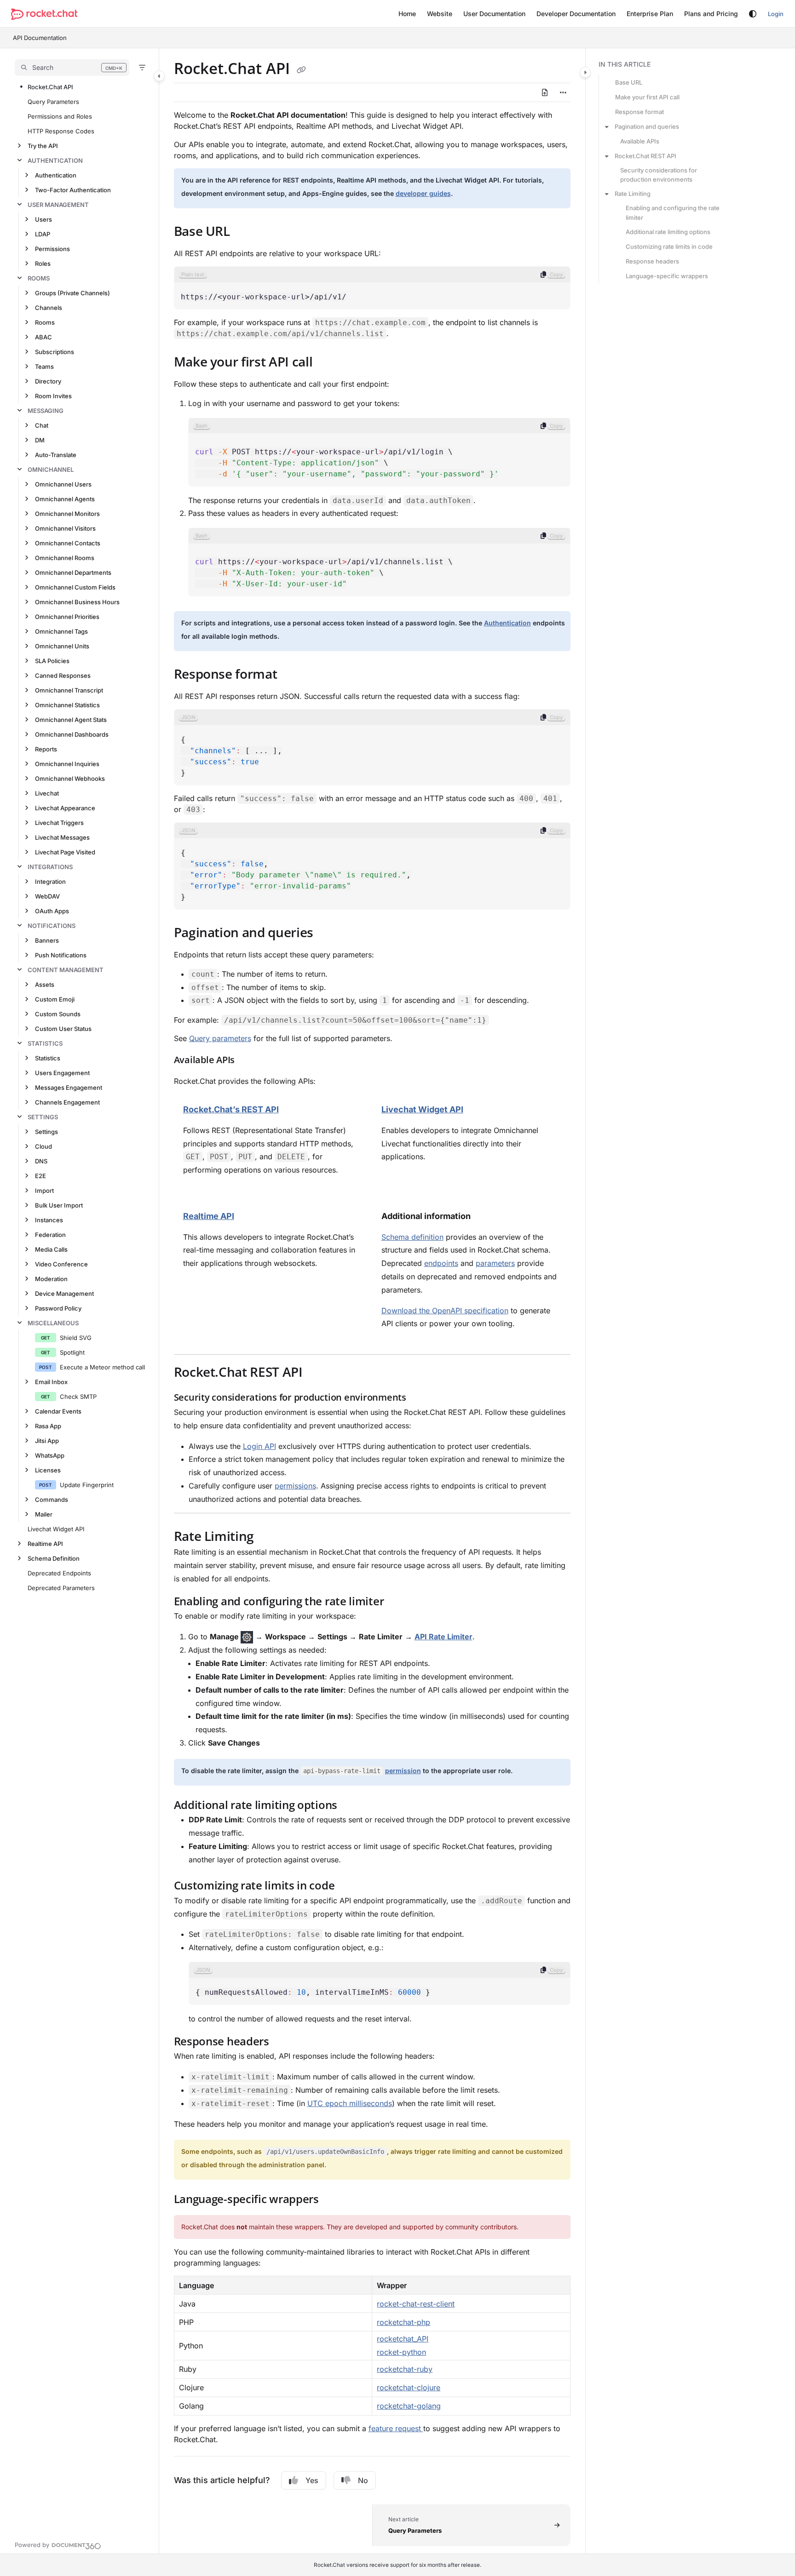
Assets (45, 985)
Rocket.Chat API (50, 87)
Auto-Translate (56, 455)
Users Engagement (62, 1073)
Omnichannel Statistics (67, 705)
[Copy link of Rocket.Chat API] (301, 70)
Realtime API (45, 1544)
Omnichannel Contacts (68, 543)
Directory (48, 381)
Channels (49, 308)
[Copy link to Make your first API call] (327, 363)
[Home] (44, 14)
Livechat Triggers (59, 823)
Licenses (48, 1470)
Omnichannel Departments (73, 572)
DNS (41, 1161)
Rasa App (48, 1426)
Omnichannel (51, 469)
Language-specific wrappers (667, 276)
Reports (46, 749)
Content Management (66, 970)
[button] (72, 68)
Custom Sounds (58, 1014)
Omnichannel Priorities (67, 617)
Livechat (47, 793)
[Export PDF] (545, 92)
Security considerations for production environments (659, 175)
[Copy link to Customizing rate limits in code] (349, 1887)
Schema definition (412, 1237)
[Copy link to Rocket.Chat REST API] (317, 1374)
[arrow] (607, 126)
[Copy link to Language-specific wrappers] (334, 2200)
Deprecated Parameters (61, 1588)
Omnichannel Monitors (67, 514)
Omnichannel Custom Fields (75, 587)
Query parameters (220, 1038)
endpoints (441, 1263)
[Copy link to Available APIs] (249, 1061)
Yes (312, 2480)
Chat (42, 425)
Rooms (39, 278)
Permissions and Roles (60, 116)
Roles (43, 263)
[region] (372, 288)
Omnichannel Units (62, 646)
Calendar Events (58, 1411)
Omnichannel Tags (61, 631)
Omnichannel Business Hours (77, 602)
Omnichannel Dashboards (72, 734)
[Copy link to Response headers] (284, 2042)
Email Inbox (51, 1382)
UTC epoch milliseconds (350, 2103)
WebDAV (47, 896)
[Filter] (142, 68)
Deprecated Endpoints (59, 1573)
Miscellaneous (53, 1323)
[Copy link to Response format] (292, 675)
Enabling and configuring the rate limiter (673, 212)
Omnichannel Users (63, 484)
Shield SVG (76, 1338)
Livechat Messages (62, 837)
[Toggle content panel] (585, 72)
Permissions (52, 249)
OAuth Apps (52, 911)
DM (40, 440)
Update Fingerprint (87, 1485)
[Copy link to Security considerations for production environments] (421, 1398)
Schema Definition (54, 1558)
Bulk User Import (59, 1205)
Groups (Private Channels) (72, 293)
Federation (50, 1235)
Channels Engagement (67, 1102)
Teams (44, 366)
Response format (639, 112)
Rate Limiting (633, 194)
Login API (259, 1446)
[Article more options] (563, 92)
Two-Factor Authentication (73, 190)
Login (776, 14)
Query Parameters (53, 102)
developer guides (423, 193)
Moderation (51, 1279)
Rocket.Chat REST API (645, 156)
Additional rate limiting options (668, 232)
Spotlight (72, 1352)
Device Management (64, 1294)
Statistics (45, 1043)
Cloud (43, 1146)
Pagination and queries (647, 126)
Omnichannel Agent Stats (71, 720)
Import (44, 1191)
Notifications (52, 926)
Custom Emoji (55, 999)
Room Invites (53, 396)
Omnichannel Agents (65, 499)
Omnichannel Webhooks (70, 779)
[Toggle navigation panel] (159, 76)
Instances (49, 1220)
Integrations (50, 867)
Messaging (46, 411)
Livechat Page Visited (65, 852)
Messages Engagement (69, 1088)
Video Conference (61, 1264)
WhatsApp (50, 1455)
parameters (495, 1263)
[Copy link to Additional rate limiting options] (352, 1806)
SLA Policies (52, 661)
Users (43, 219)
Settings (43, 1117)
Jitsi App (47, 1441)
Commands (52, 1500)
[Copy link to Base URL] (245, 232)
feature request (396, 2428)
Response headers (652, 261)
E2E (40, 1176)
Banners (47, 940)
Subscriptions (55, 352)
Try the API (43, 146)
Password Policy (58, 1308)
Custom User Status (63, 1029)
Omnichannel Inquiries (67, 764)
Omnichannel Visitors (65, 528)
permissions (295, 1486)
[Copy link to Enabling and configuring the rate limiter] (398, 1602)
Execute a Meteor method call (102, 1367)
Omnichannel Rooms (65, 558)
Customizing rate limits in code (669, 246)
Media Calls (51, 1249)
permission (403, 1771)
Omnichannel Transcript (69, 690)
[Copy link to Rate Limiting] (269, 1538)
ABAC (43, 337)
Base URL (629, 82)
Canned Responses (63, 675)
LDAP (43, 234)
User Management (58, 205)
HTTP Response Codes (61, 131)
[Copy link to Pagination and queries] (328, 933)
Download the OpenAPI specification (445, 1311)
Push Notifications (61, 955)
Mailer (44, 1514)
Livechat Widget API (56, 1529)
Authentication (55, 160)
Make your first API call (647, 97)
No (363, 2480)
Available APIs (640, 141)
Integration (50, 882)
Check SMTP (78, 1397)
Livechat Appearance (65, 808)
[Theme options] (753, 14)
